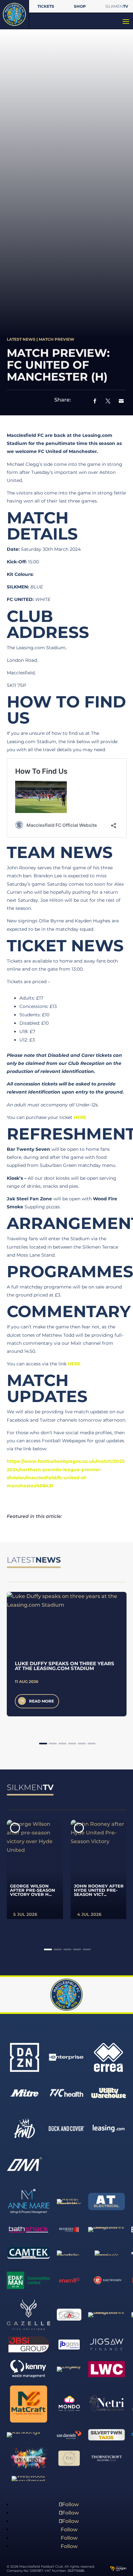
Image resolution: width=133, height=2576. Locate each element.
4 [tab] (72, 1744)
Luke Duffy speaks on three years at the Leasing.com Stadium (65, 1666)
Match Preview (56, 339)
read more (41, 1701)
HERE (80, 1117)
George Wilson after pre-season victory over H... (33, 1890)
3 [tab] (62, 1744)
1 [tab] (43, 1744)
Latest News (21, 339)
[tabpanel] (67, 1654)
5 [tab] (82, 1744)
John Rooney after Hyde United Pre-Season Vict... (99, 1890)
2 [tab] (53, 1744)
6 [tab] (92, 1744)
